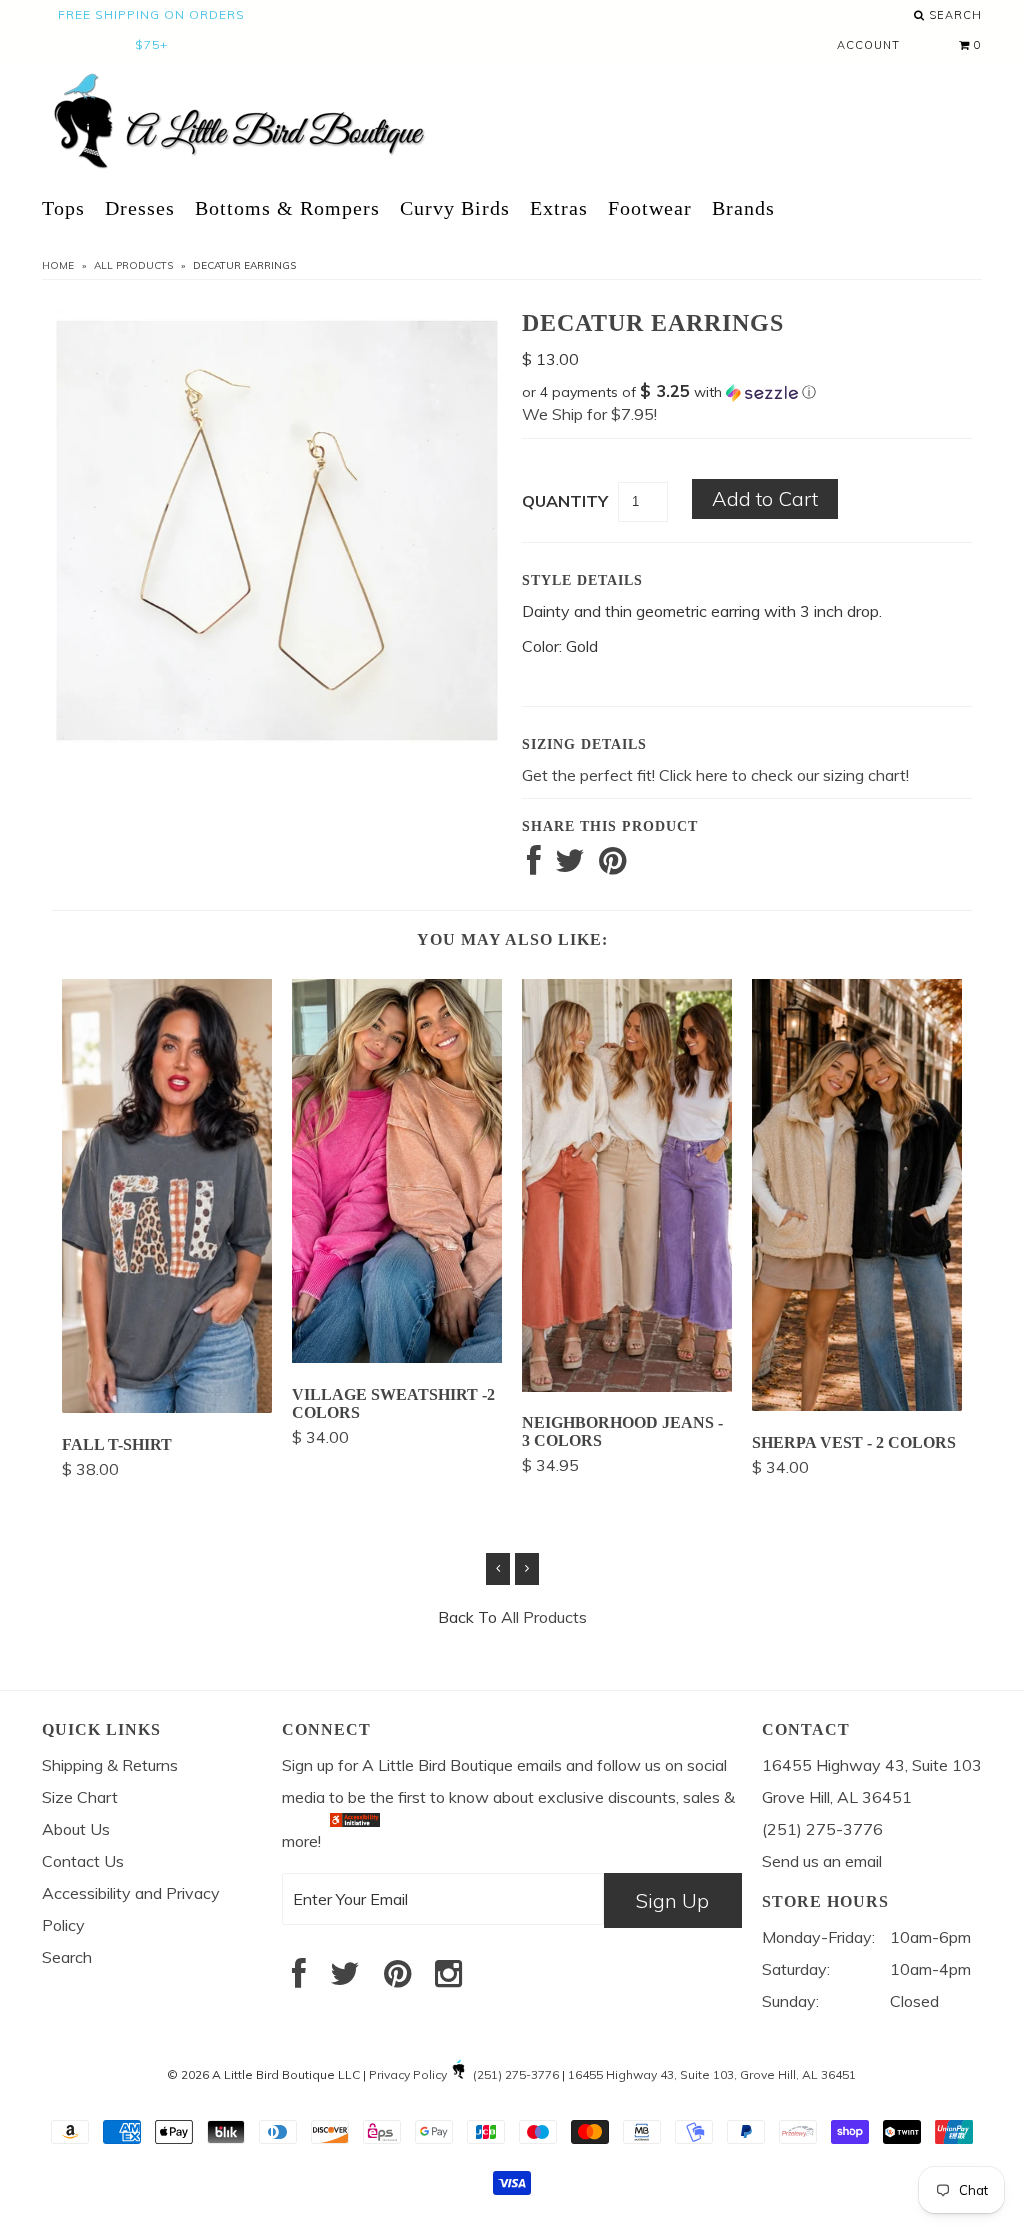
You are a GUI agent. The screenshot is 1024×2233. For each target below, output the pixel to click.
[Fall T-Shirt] (167, 1407)
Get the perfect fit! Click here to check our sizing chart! (715, 775)
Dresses (140, 208)
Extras (559, 208)
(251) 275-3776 (516, 2074)
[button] (747, 392)
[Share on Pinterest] (612, 866)
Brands (743, 208)
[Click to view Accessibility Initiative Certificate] (355, 1841)
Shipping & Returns (110, 1765)
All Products (133, 265)
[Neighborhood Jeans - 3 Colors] (627, 1386)
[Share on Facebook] (534, 866)
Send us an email (822, 1861)
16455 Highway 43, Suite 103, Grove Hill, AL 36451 (712, 2074)
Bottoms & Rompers (287, 208)
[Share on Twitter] (570, 866)
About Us (76, 1829)
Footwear (650, 208)
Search (953, 15)
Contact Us (83, 1861)
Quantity (565, 501)
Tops (63, 208)
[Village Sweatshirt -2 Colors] (397, 1357)
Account (868, 45)
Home (58, 265)
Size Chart (80, 1797)
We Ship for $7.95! (589, 414)
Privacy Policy (408, 2074)
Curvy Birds (455, 208)
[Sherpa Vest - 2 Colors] (857, 1405)
